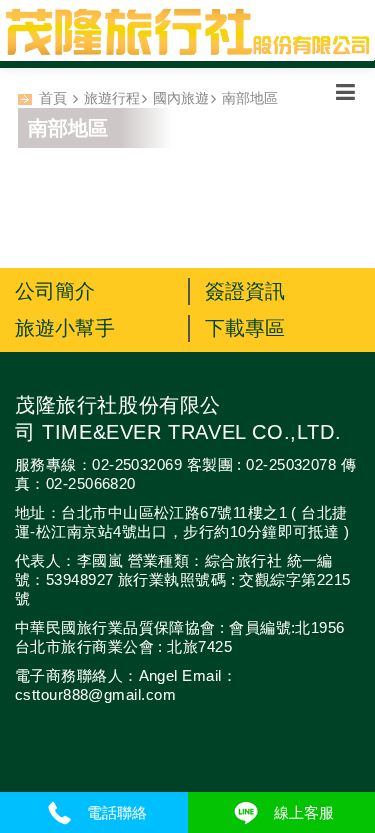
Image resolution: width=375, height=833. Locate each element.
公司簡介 (55, 291)
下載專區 (245, 328)
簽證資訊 (245, 291)
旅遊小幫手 (65, 328)
